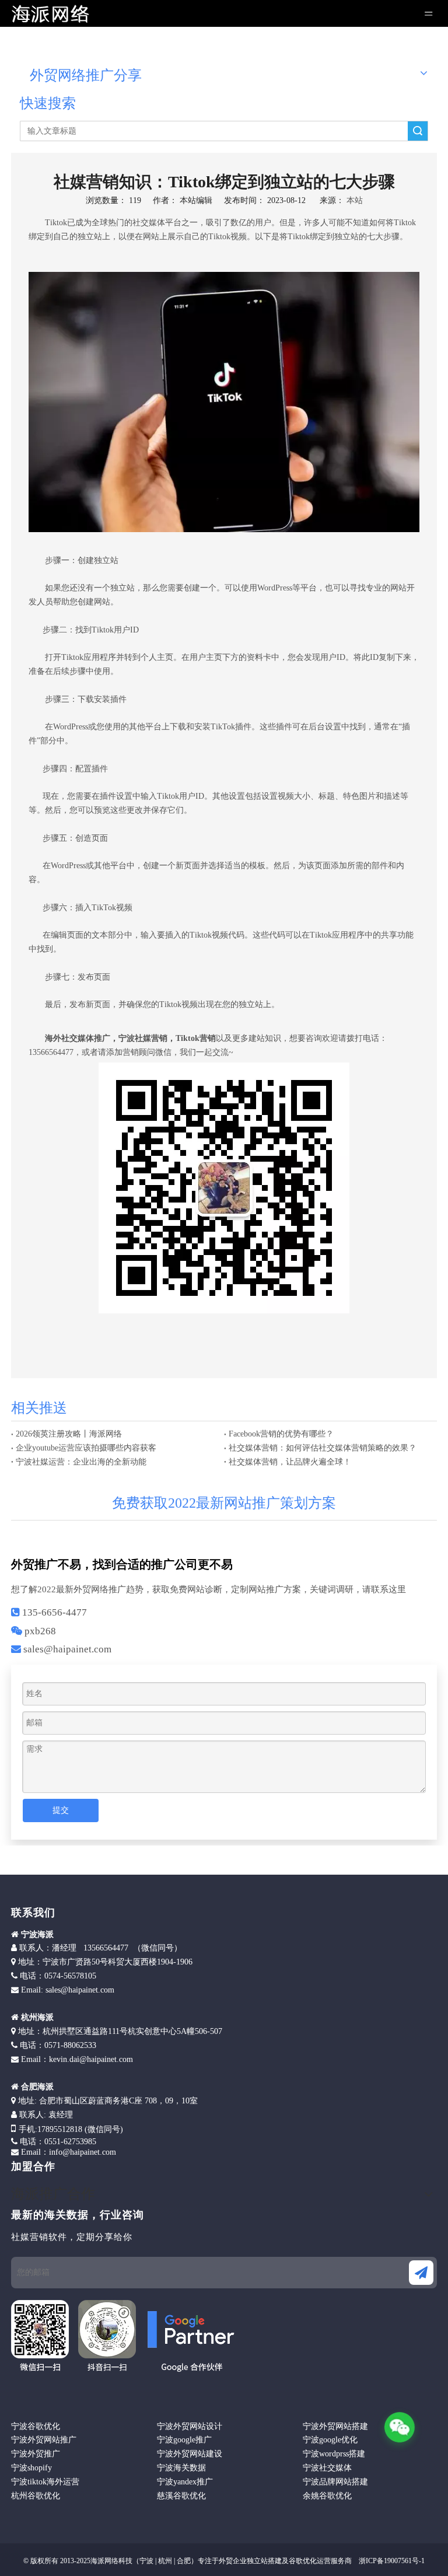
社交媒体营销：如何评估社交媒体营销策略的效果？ (323, 1448)
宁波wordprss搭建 (334, 2454)
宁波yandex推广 (185, 2482)
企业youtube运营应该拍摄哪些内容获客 (86, 1448)
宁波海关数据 (181, 2468)
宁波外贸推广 (36, 2454)
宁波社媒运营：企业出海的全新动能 (81, 1462)
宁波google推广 (184, 2440)
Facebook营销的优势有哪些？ (281, 1434)
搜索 (418, 131)
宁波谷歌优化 (36, 2426)
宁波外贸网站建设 (190, 2454)
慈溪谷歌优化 (181, 2496)
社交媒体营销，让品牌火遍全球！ (290, 1462)
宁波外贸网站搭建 (335, 2426)
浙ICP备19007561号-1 (391, 2561)
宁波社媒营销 (143, 1038)
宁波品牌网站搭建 (335, 2482)
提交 (61, 1810)
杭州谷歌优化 (36, 2496)
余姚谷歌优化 (327, 2496)
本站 (355, 200)
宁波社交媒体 (327, 2468)
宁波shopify (32, 2468)
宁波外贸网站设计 (190, 2426)
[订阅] (421, 2273)
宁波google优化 (330, 2440)
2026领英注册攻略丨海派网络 (69, 1434)
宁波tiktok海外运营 (45, 2482)
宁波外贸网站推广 (44, 2440)
